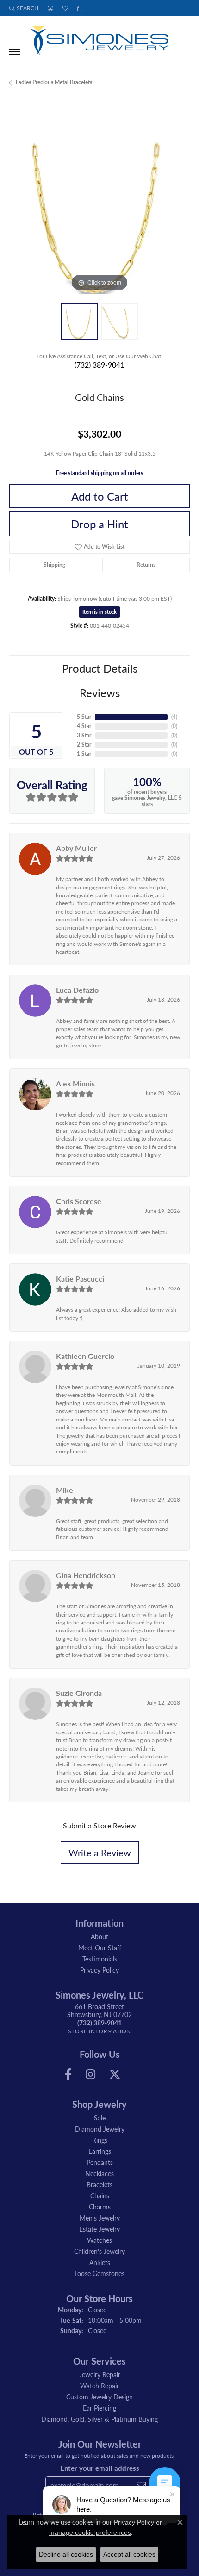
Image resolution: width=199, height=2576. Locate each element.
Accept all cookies (129, 2554)
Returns (146, 565)
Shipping (54, 565)
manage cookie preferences (90, 2532)
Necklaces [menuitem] (99, 2173)
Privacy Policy (99, 1970)
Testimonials (100, 1959)
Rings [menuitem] (100, 2140)
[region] (99, 203)
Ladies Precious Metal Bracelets (54, 82)
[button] (24, 8)
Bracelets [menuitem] (99, 2184)
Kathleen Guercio (85, 1356)
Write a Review (100, 1853)
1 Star (84, 754)
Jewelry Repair (100, 2374)
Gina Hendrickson (86, 1575)
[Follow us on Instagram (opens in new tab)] (90, 2075)
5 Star (84, 717)
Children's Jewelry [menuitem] (99, 2251)
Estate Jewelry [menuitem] (99, 2229)
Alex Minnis (75, 1083)
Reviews (100, 692)
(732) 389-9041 (99, 365)
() (174, 717)
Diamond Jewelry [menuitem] (100, 2129)
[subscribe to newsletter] (141, 2485)
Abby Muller (76, 848)
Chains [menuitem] (100, 2195)
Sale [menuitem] (100, 2118)
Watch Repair (99, 2386)
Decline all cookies (66, 2554)
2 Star (84, 745)
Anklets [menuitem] (100, 2262)
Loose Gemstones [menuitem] (99, 2273)
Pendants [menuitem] (100, 2162)
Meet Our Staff (100, 1948)
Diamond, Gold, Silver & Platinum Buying (99, 2419)
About (99, 1936)
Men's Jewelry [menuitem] (100, 2218)
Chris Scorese (79, 1201)
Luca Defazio (77, 990)
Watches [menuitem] (99, 2240)
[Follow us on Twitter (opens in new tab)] (115, 2075)
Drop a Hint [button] (99, 524)
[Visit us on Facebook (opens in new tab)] (68, 2075)
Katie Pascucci (80, 1278)
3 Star (84, 735)
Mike (65, 1490)
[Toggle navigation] (15, 52)
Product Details (100, 668)
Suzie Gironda (79, 1693)
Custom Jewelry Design (99, 2397)
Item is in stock (99, 612)
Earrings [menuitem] (100, 2151)
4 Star (84, 726)
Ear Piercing (99, 2408)
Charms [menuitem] (100, 2207)
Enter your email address (100, 2468)
